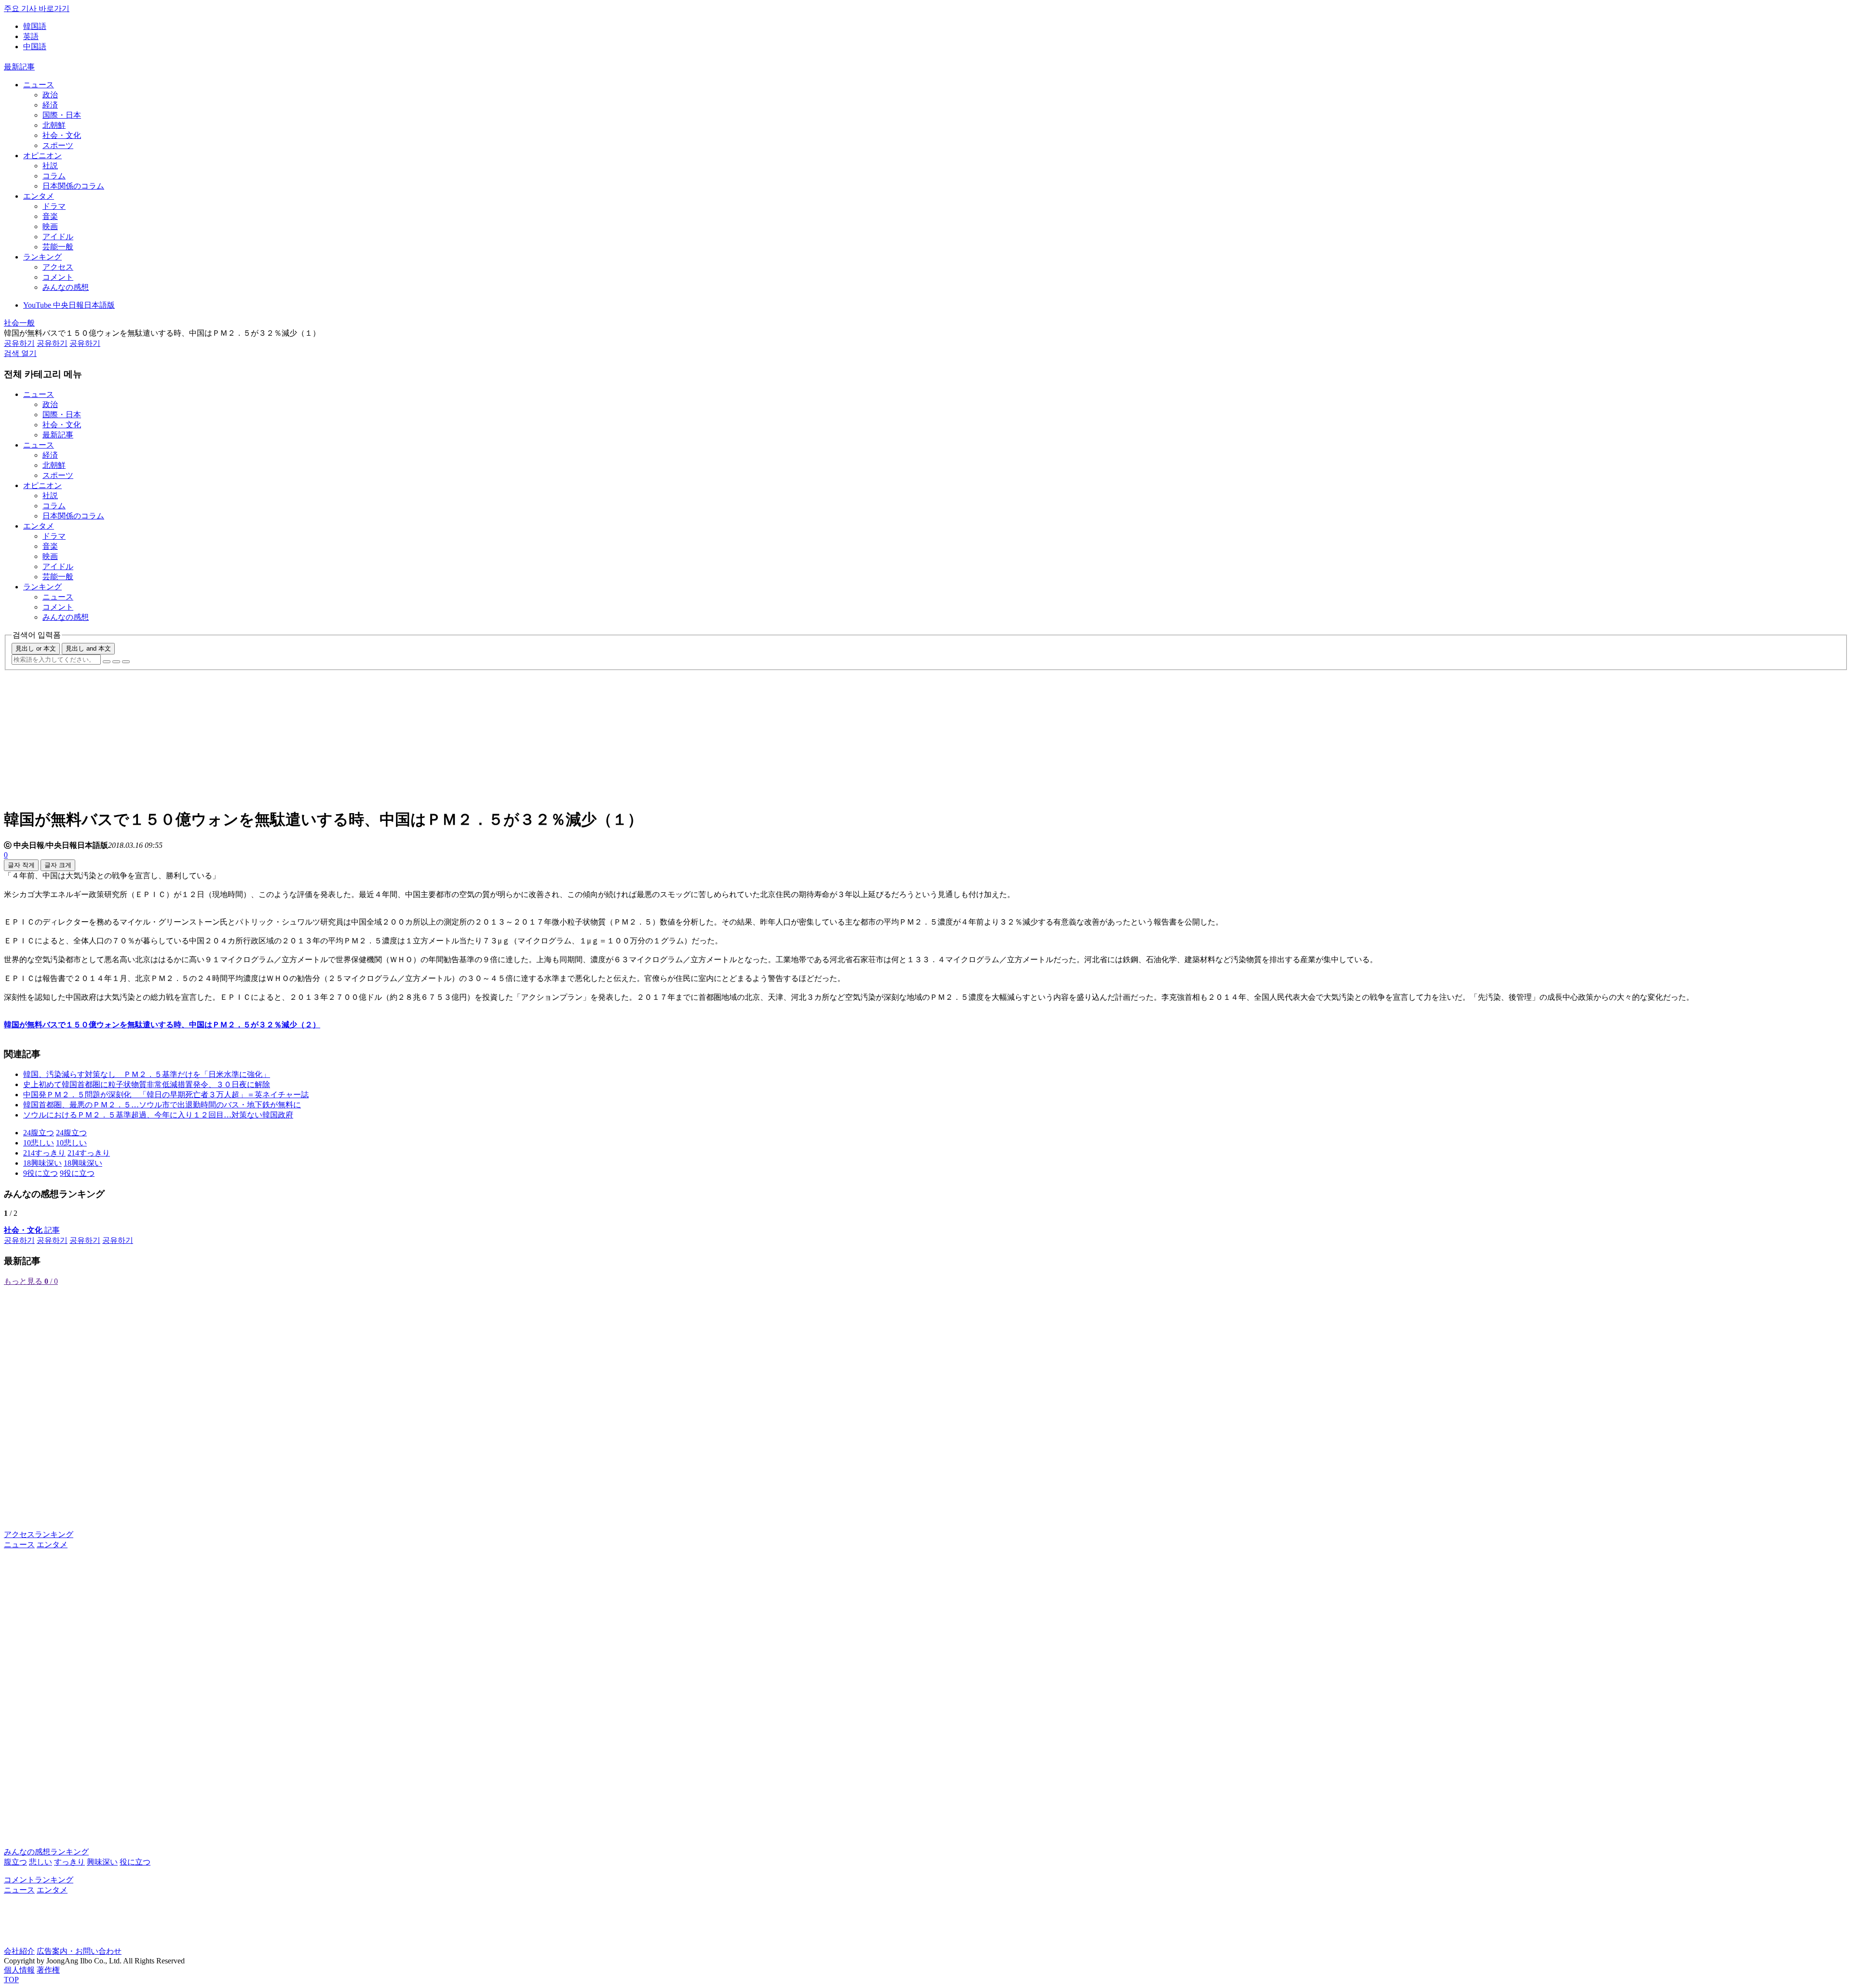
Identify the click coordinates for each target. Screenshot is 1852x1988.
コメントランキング (39, 1880)
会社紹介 (19, 1951)
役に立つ (135, 1862)
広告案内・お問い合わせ (79, 1951)
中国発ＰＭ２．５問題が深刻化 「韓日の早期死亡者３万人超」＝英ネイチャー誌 (166, 1095)
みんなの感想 (66, 287)
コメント (58, 277)
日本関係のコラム (73, 186)
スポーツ (58, 145)
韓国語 (35, 26)
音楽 (50, 216)
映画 (50, 226)
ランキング (42, 257)
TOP (11, 1980)
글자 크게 (58, 865)
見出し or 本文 (36, 648)
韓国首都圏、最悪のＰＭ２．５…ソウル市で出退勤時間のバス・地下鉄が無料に (162, 1105)
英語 (31, 36)
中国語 (35, 47)
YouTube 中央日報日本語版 (69, 305)
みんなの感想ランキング (46, 1852)
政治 (50, 95)
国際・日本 (62, 115)
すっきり (69, 1862)
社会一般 (19, 323)
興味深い (102, 1862)
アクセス (58, 267)
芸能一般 (58, 247)
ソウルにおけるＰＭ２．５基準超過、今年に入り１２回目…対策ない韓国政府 (158, 1115)
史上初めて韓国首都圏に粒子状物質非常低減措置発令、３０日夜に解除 (147, 1084)
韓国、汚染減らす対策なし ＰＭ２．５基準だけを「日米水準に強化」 (147, 1074)
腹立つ (15, 1862)
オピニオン (42, 156)
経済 (50, 105)
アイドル (58, 237)
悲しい (41, 1862)
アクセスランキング (39, 1534)
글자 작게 (21, 865)
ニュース (39, 85)
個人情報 (19, 1970)
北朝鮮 (54, 125)
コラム (54, 176)
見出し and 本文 (88, 648)
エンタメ (39, 196)
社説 (50, 166)
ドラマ (54, 206)
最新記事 (19, 67)
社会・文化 (62, 135)
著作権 (48, 1970)
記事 (32, 1230)
